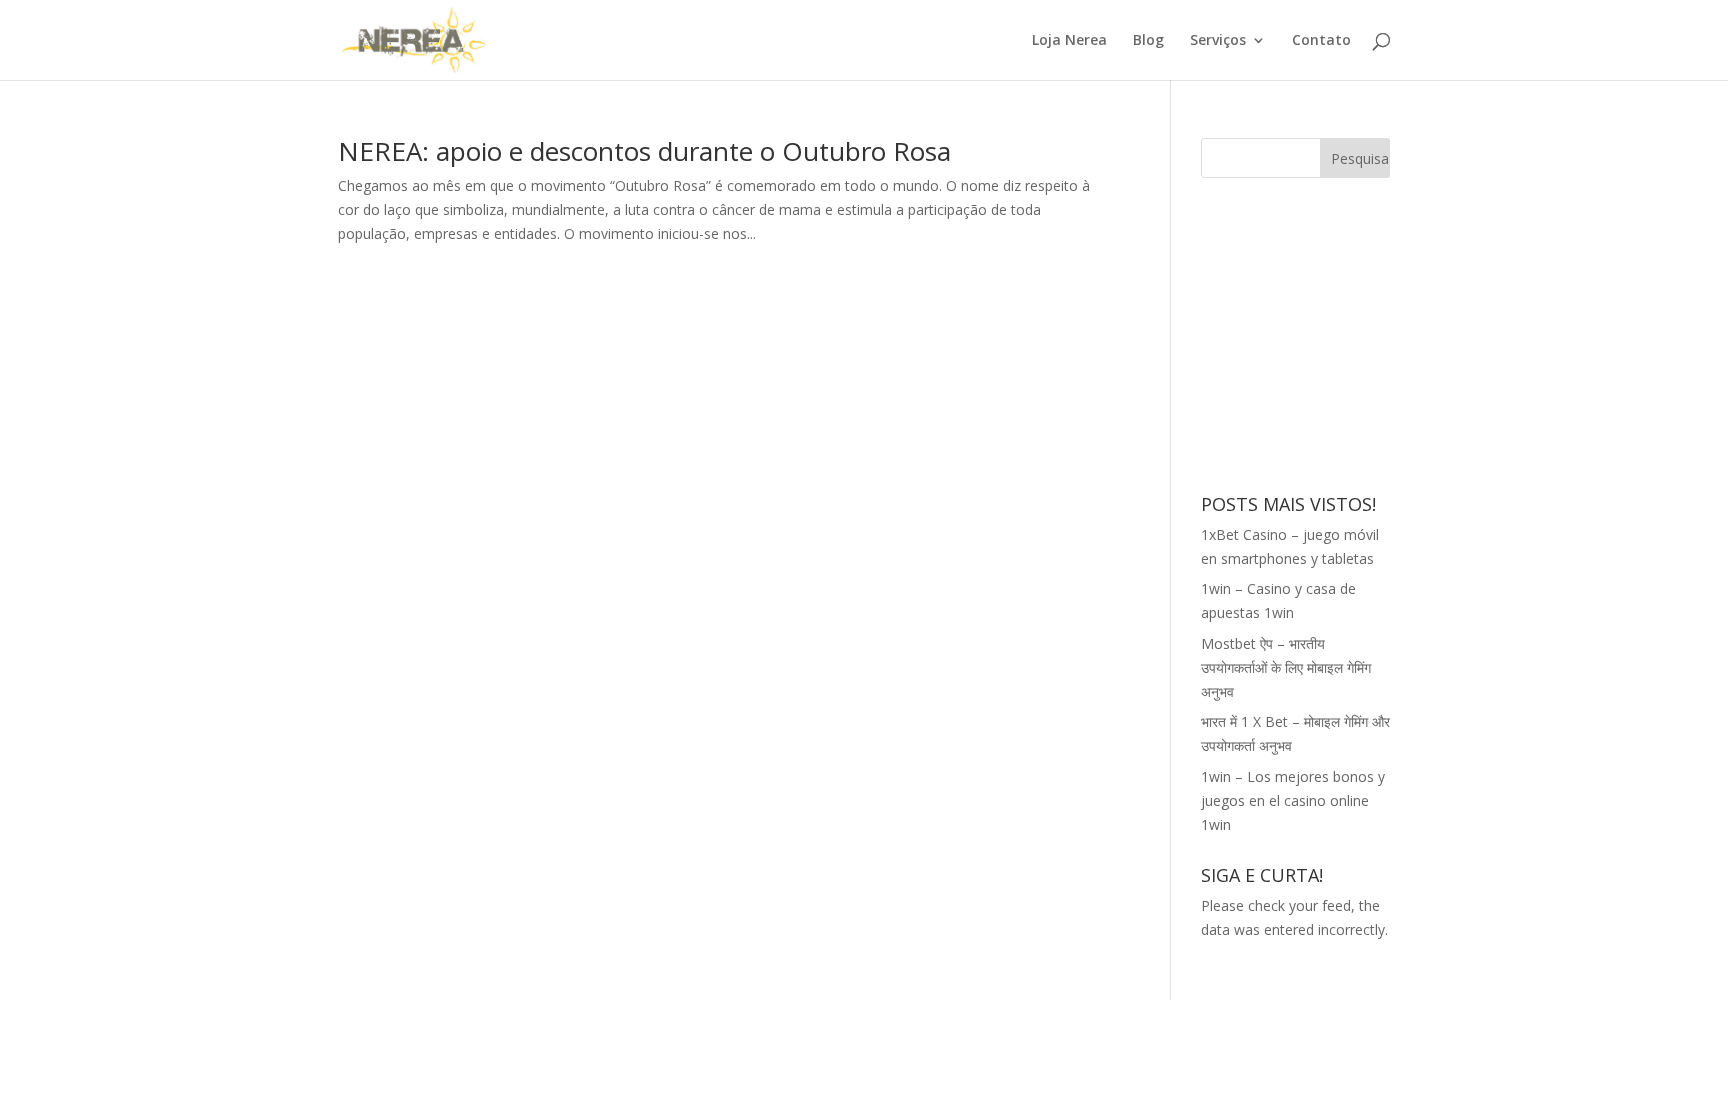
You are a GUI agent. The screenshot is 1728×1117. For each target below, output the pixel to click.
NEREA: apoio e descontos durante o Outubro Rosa (644, 151)
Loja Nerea (1069, 41)
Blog (1148, 41)
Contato (1321, 41)
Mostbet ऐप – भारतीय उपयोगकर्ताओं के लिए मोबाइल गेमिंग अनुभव (1286, 667)
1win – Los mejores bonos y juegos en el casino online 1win (1293, 800)
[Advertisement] (1351, 333)
